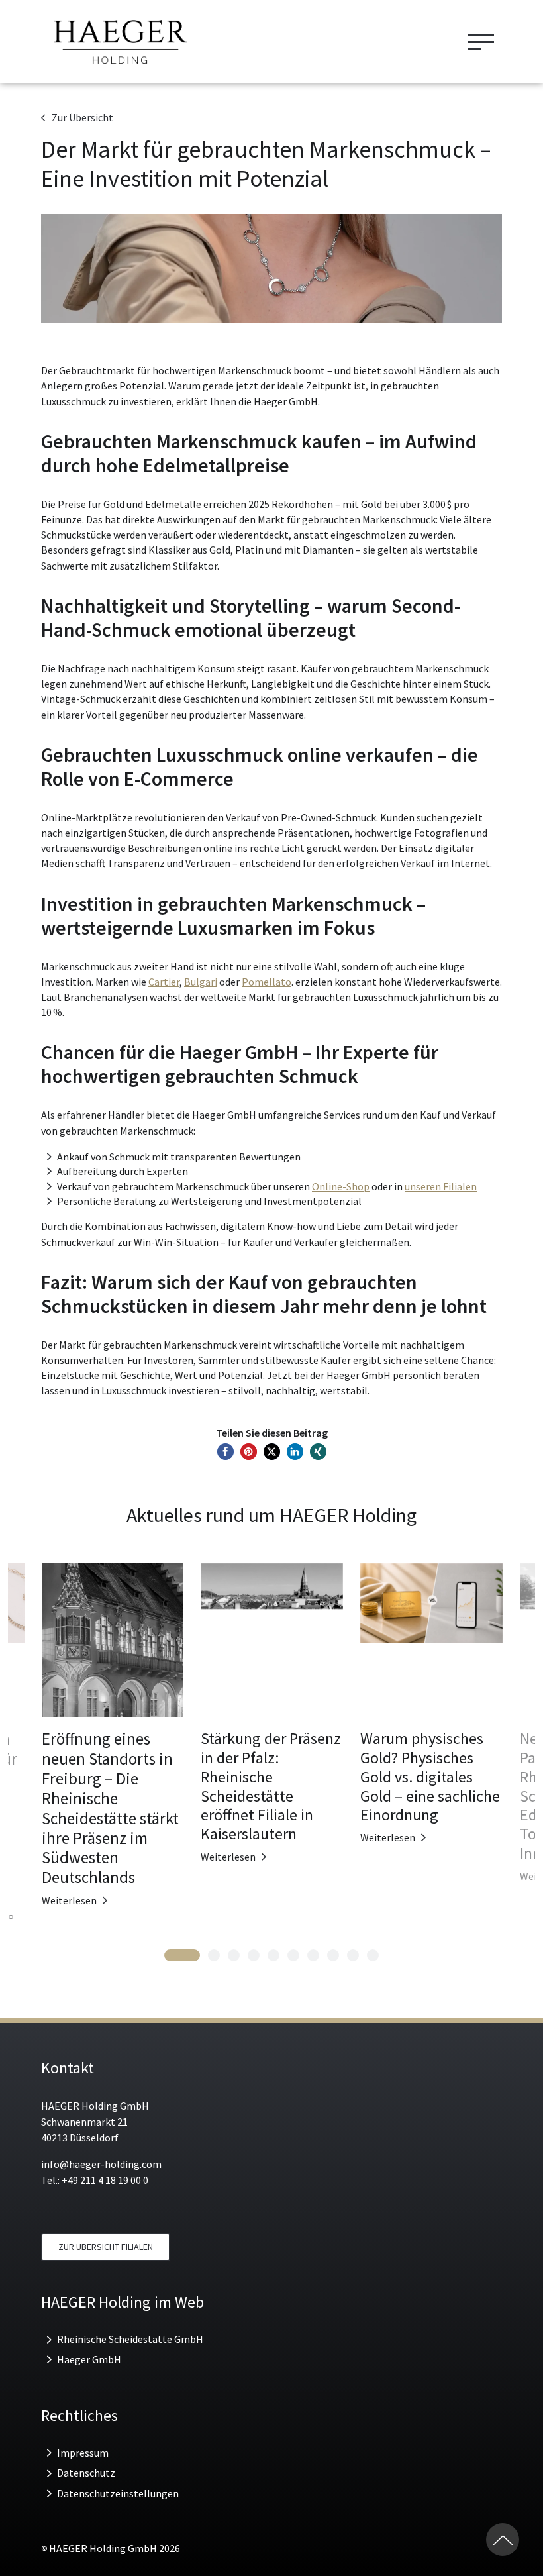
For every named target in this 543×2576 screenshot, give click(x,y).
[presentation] (9, 1916)
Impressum (83, 2453)
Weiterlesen (69, 1900)
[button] (225, 1452)
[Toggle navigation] (481, 42)
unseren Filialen (441, 1186)
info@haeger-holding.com (101, 2164)
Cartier (164, 982)
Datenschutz (86, 2473)
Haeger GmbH (89, 2359)
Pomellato (267, 982)
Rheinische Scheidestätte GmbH (130, 2339)
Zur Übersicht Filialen (106, 2247)
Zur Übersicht (82, 117)
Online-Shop (341, 1186)
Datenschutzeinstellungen (118, 2493)
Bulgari (201, 982)
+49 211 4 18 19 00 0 (105, 2180)
